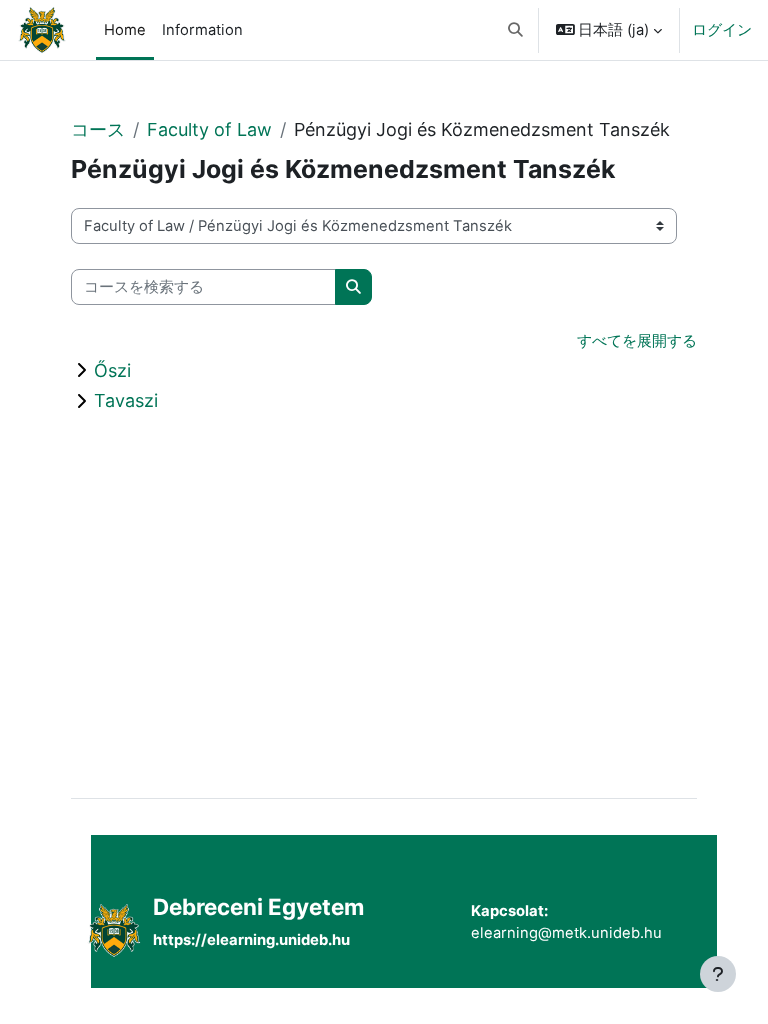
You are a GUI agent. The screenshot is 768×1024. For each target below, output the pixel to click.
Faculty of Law (209, 129)
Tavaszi (126, 400)
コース (98, 129)
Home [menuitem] (125, 30)
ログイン (722, 30)
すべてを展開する (637, 341)
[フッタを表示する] (718, 974)
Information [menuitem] (202, 30)
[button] (515, 30)
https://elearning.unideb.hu (251, 940)
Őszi (112, 370)
